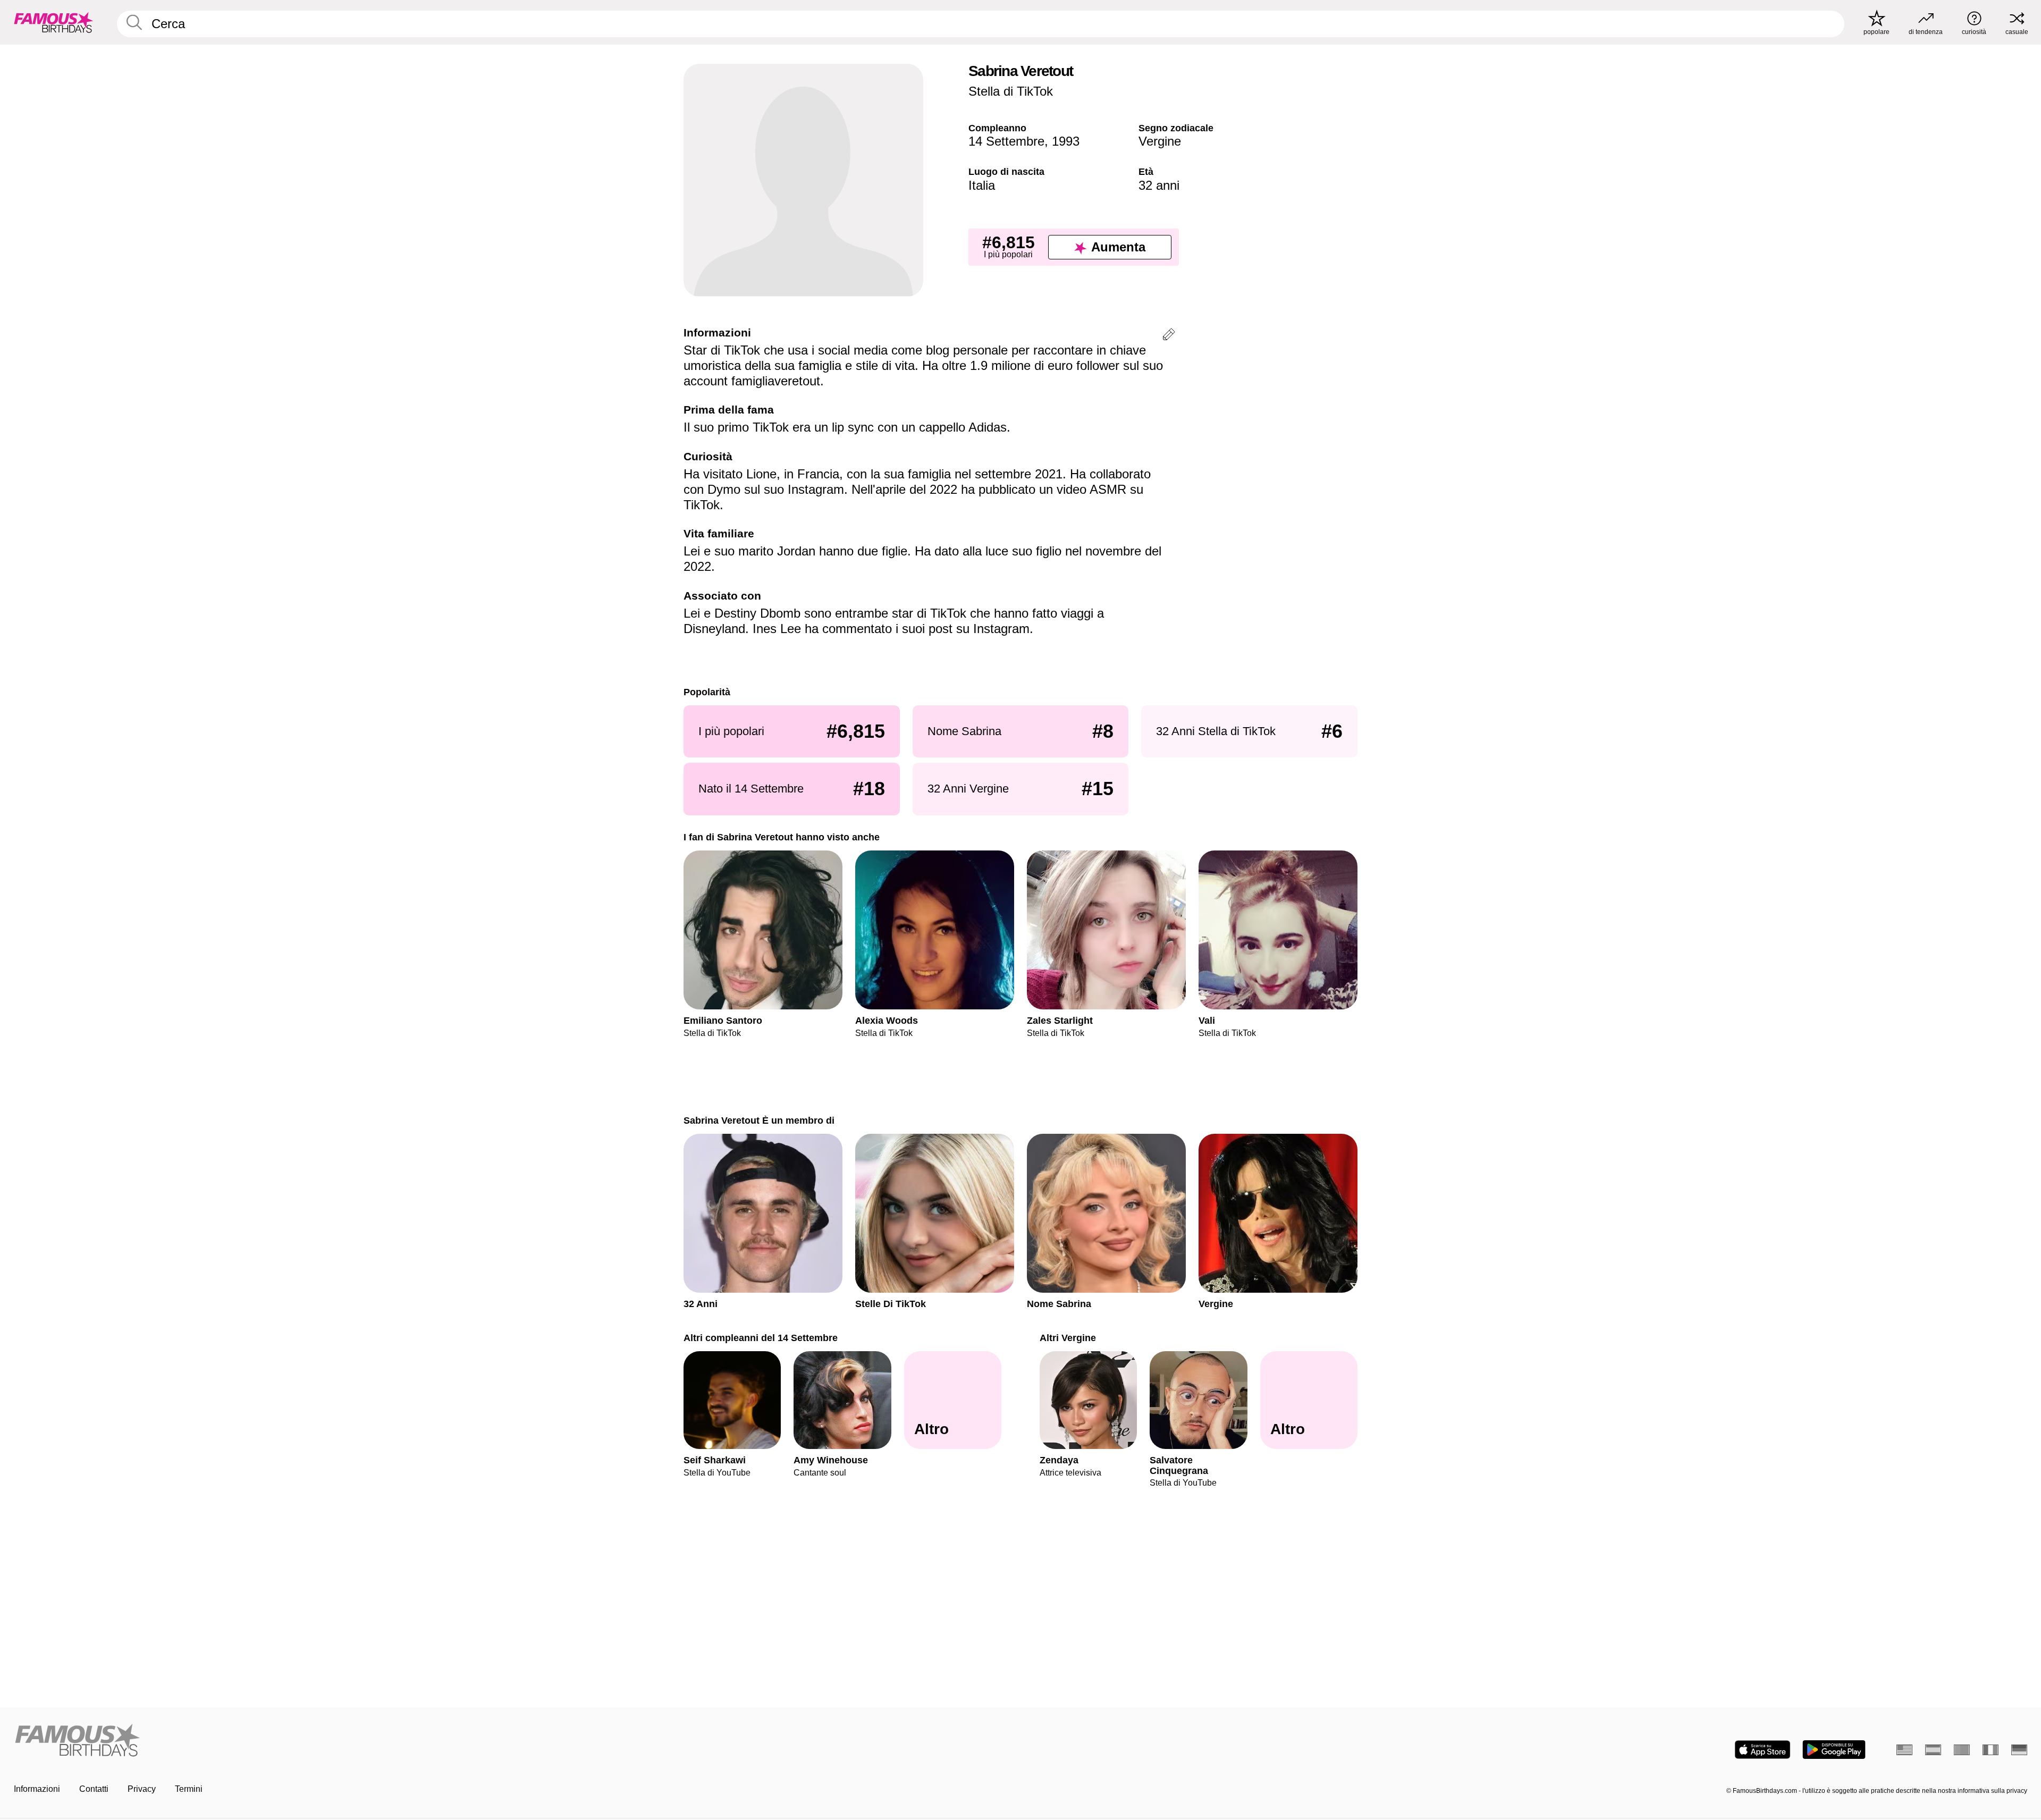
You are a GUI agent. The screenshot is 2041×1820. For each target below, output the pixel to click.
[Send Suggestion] (1169, 336)
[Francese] (1991, 1750)
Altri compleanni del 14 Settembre (761, 1338)
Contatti (94, 1789)
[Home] (514, 1741)
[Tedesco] (2019, 1750)
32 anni (1159, 185)
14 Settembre (1006, 141)
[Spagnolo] (1933, 1750)
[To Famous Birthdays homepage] (54, 22)
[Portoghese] (1962, 1750)
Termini (189, 1789)
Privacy (142, 1789)
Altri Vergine (1068, 1338)
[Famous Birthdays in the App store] (1762, 1750)
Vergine (1160, 141)
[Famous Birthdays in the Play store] (1834, 1750)
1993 (1066, 141)
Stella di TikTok (1011, 91)
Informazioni (37, 1789)
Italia (982, 185)
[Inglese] (1904, 1750)
